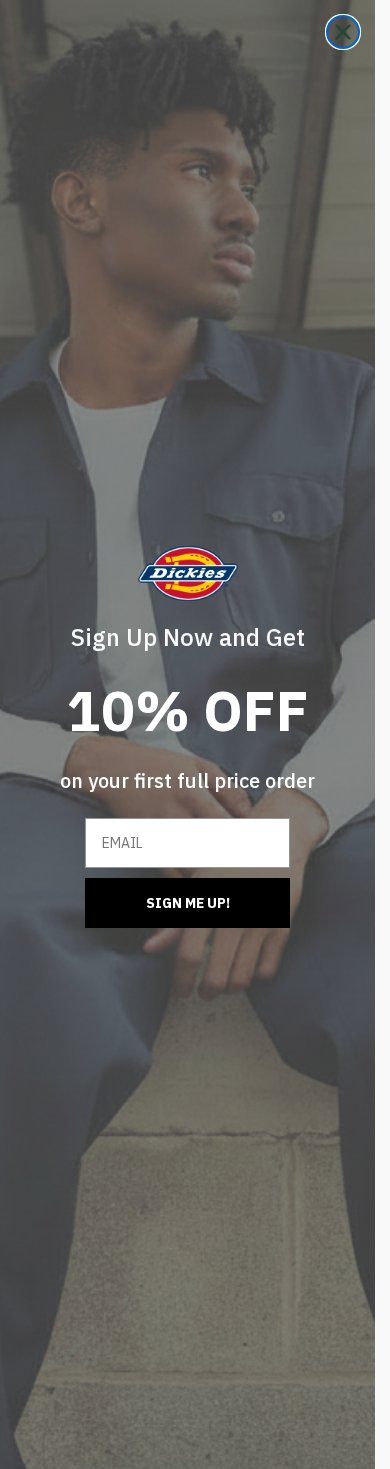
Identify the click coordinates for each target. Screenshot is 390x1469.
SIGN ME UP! (188, 903)
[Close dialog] (343, 32)
